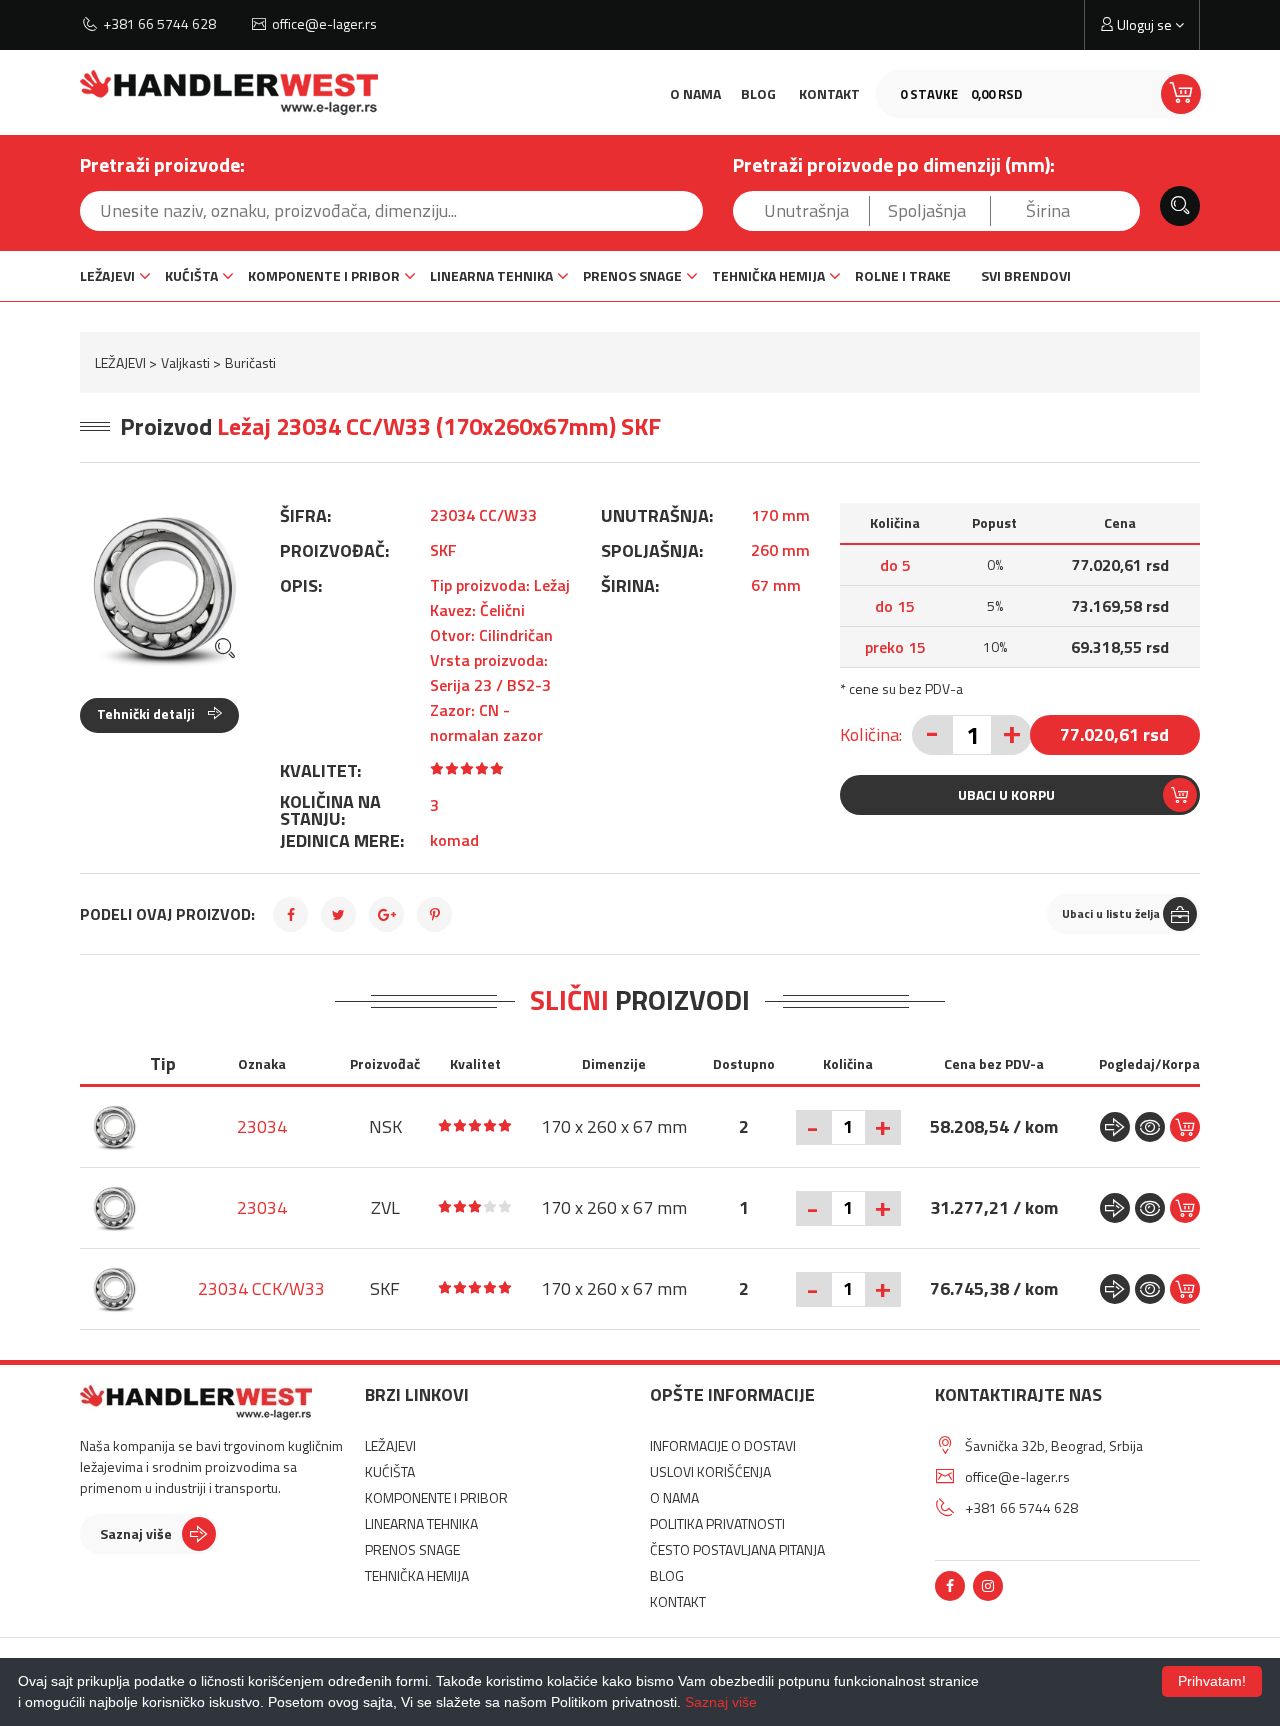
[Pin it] (434, 914)
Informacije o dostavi (723, 1445)
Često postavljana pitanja (737, 1549)
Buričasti (250, 362)
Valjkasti (185, 362)
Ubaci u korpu (1006, 794)
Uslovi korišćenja (710, 1471)
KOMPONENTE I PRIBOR (324, 275)
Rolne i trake (903, 275)
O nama (695, 93)
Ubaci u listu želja (1111, 913)
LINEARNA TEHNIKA (491, 275)
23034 (262, 1126)
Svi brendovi (1026, 275)
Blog (758, 93)
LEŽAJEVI (107, 275)
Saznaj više (136, 1533)
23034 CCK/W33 (261, 1288)
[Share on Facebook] (290, 914)
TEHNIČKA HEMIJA (768, 275)
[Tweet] (338, 914)
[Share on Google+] (386, 914)
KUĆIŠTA (191, 275)
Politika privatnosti (717, 1523)
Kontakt (829, 93)
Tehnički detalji (147, 713)
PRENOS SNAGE (632, 275)
